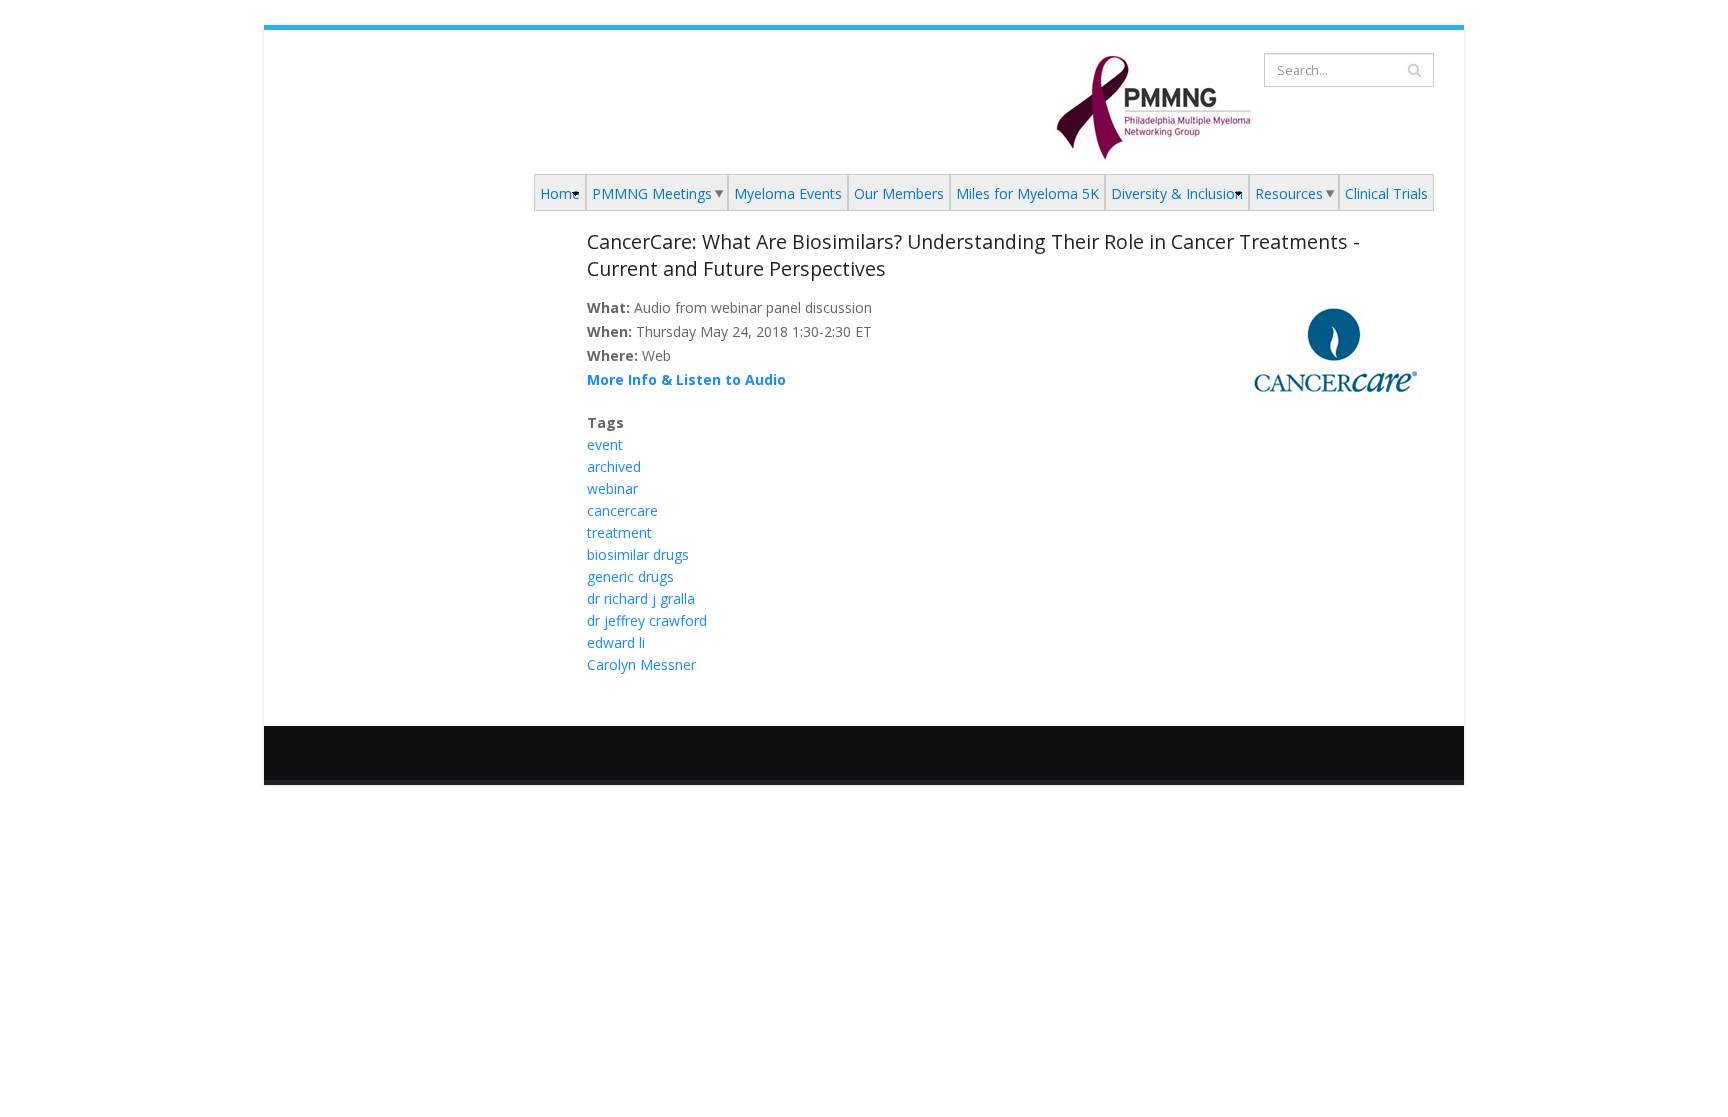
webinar (612, 488)
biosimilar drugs (638, 554)
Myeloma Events (788, 193)
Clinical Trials (1386, 193)
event (605, 444)
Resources (1289, 193)
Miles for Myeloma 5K (1027, 193)
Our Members (899, 193)
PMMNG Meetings (652, 193)
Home (560, 193)
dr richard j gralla (641, 598)
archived (614, 466)
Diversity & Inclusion (1177, 193)
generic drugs (630, 576)
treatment (619, 532)
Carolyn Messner (641, 664)
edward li (616, 642)
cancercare (622, 510)
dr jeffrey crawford (647, 620)
